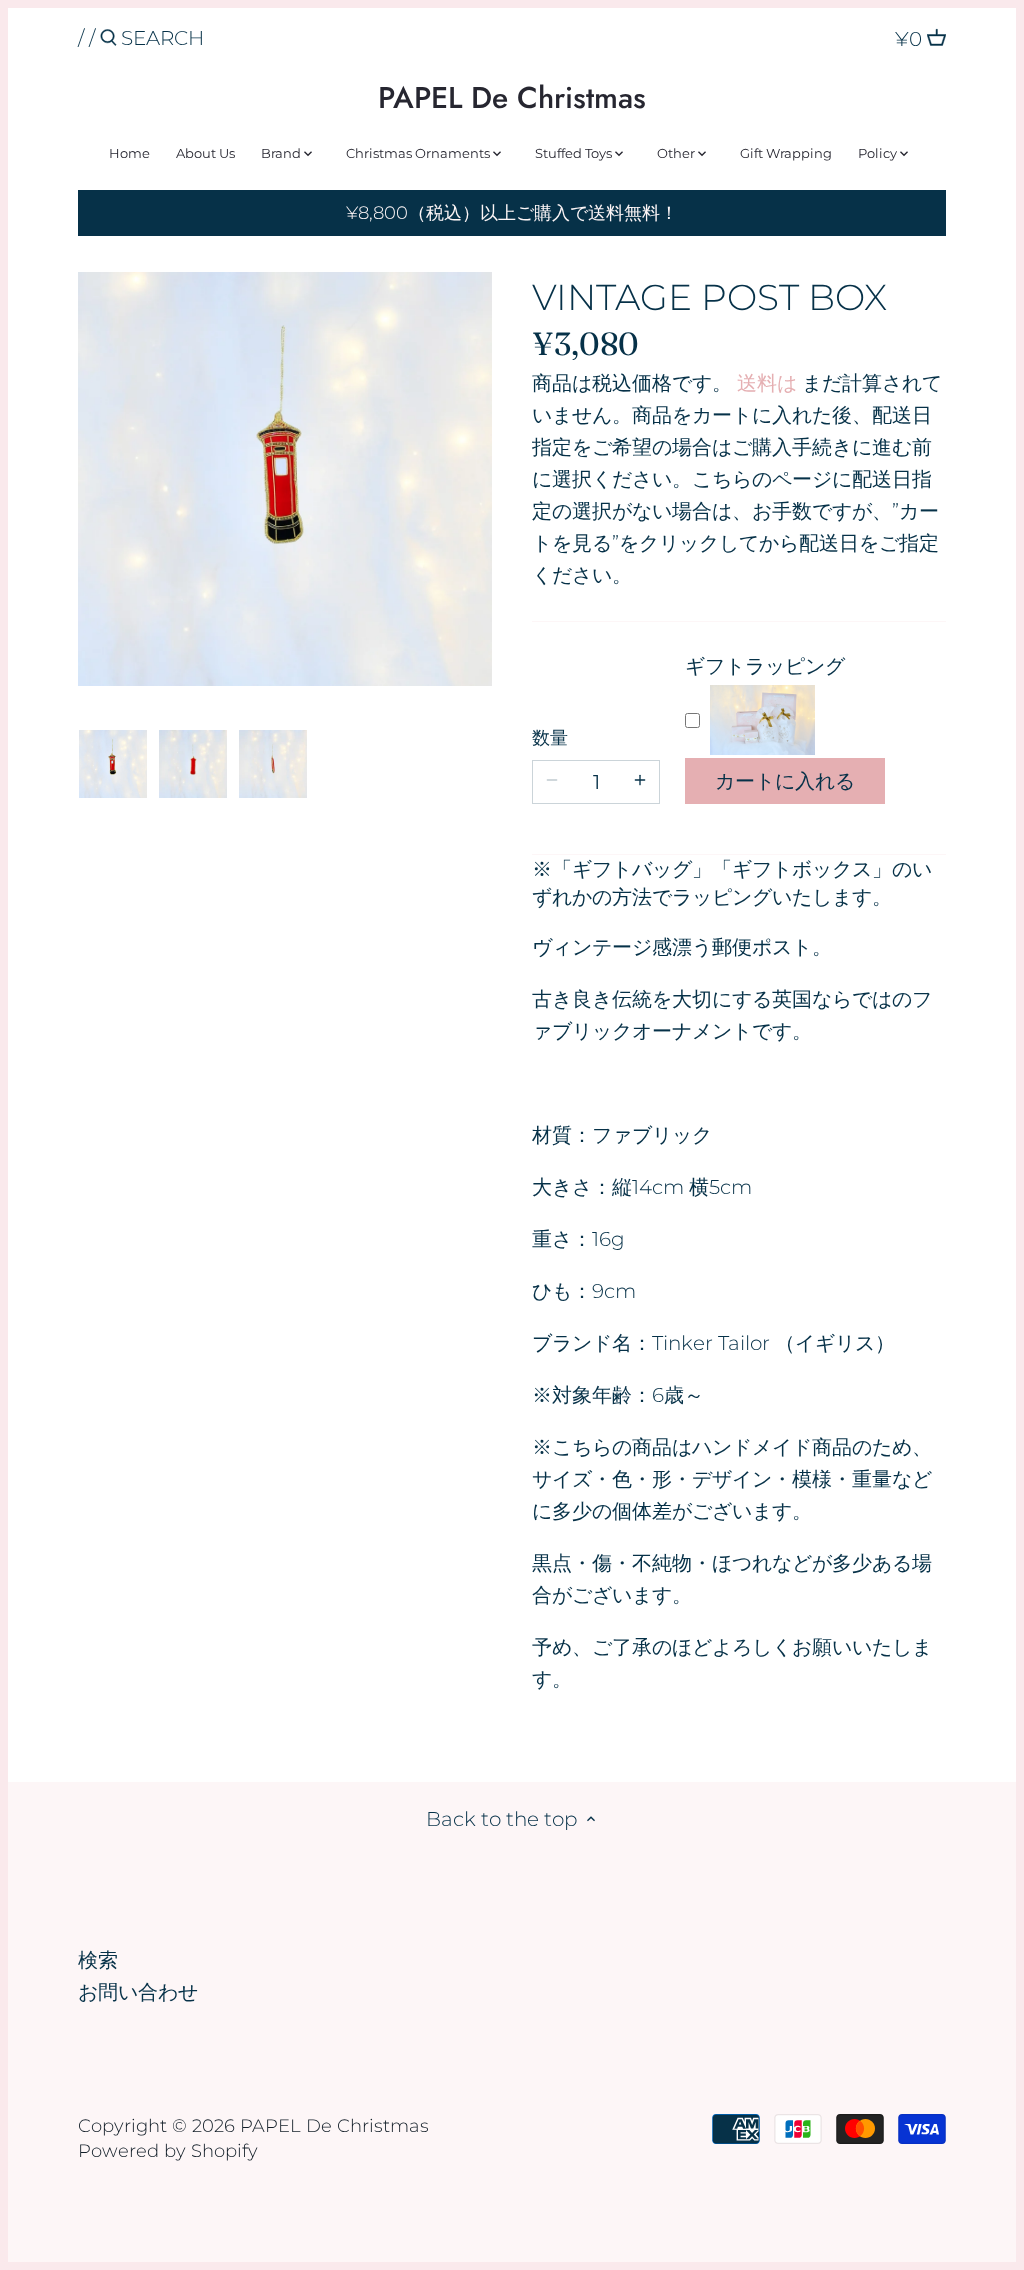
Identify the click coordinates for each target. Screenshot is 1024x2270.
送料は (767, 383)
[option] (113, 764)
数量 (550, 738)
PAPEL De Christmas (512, 98)
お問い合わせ (138, 1992)
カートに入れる (785, 781)
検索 (98, 1960)
